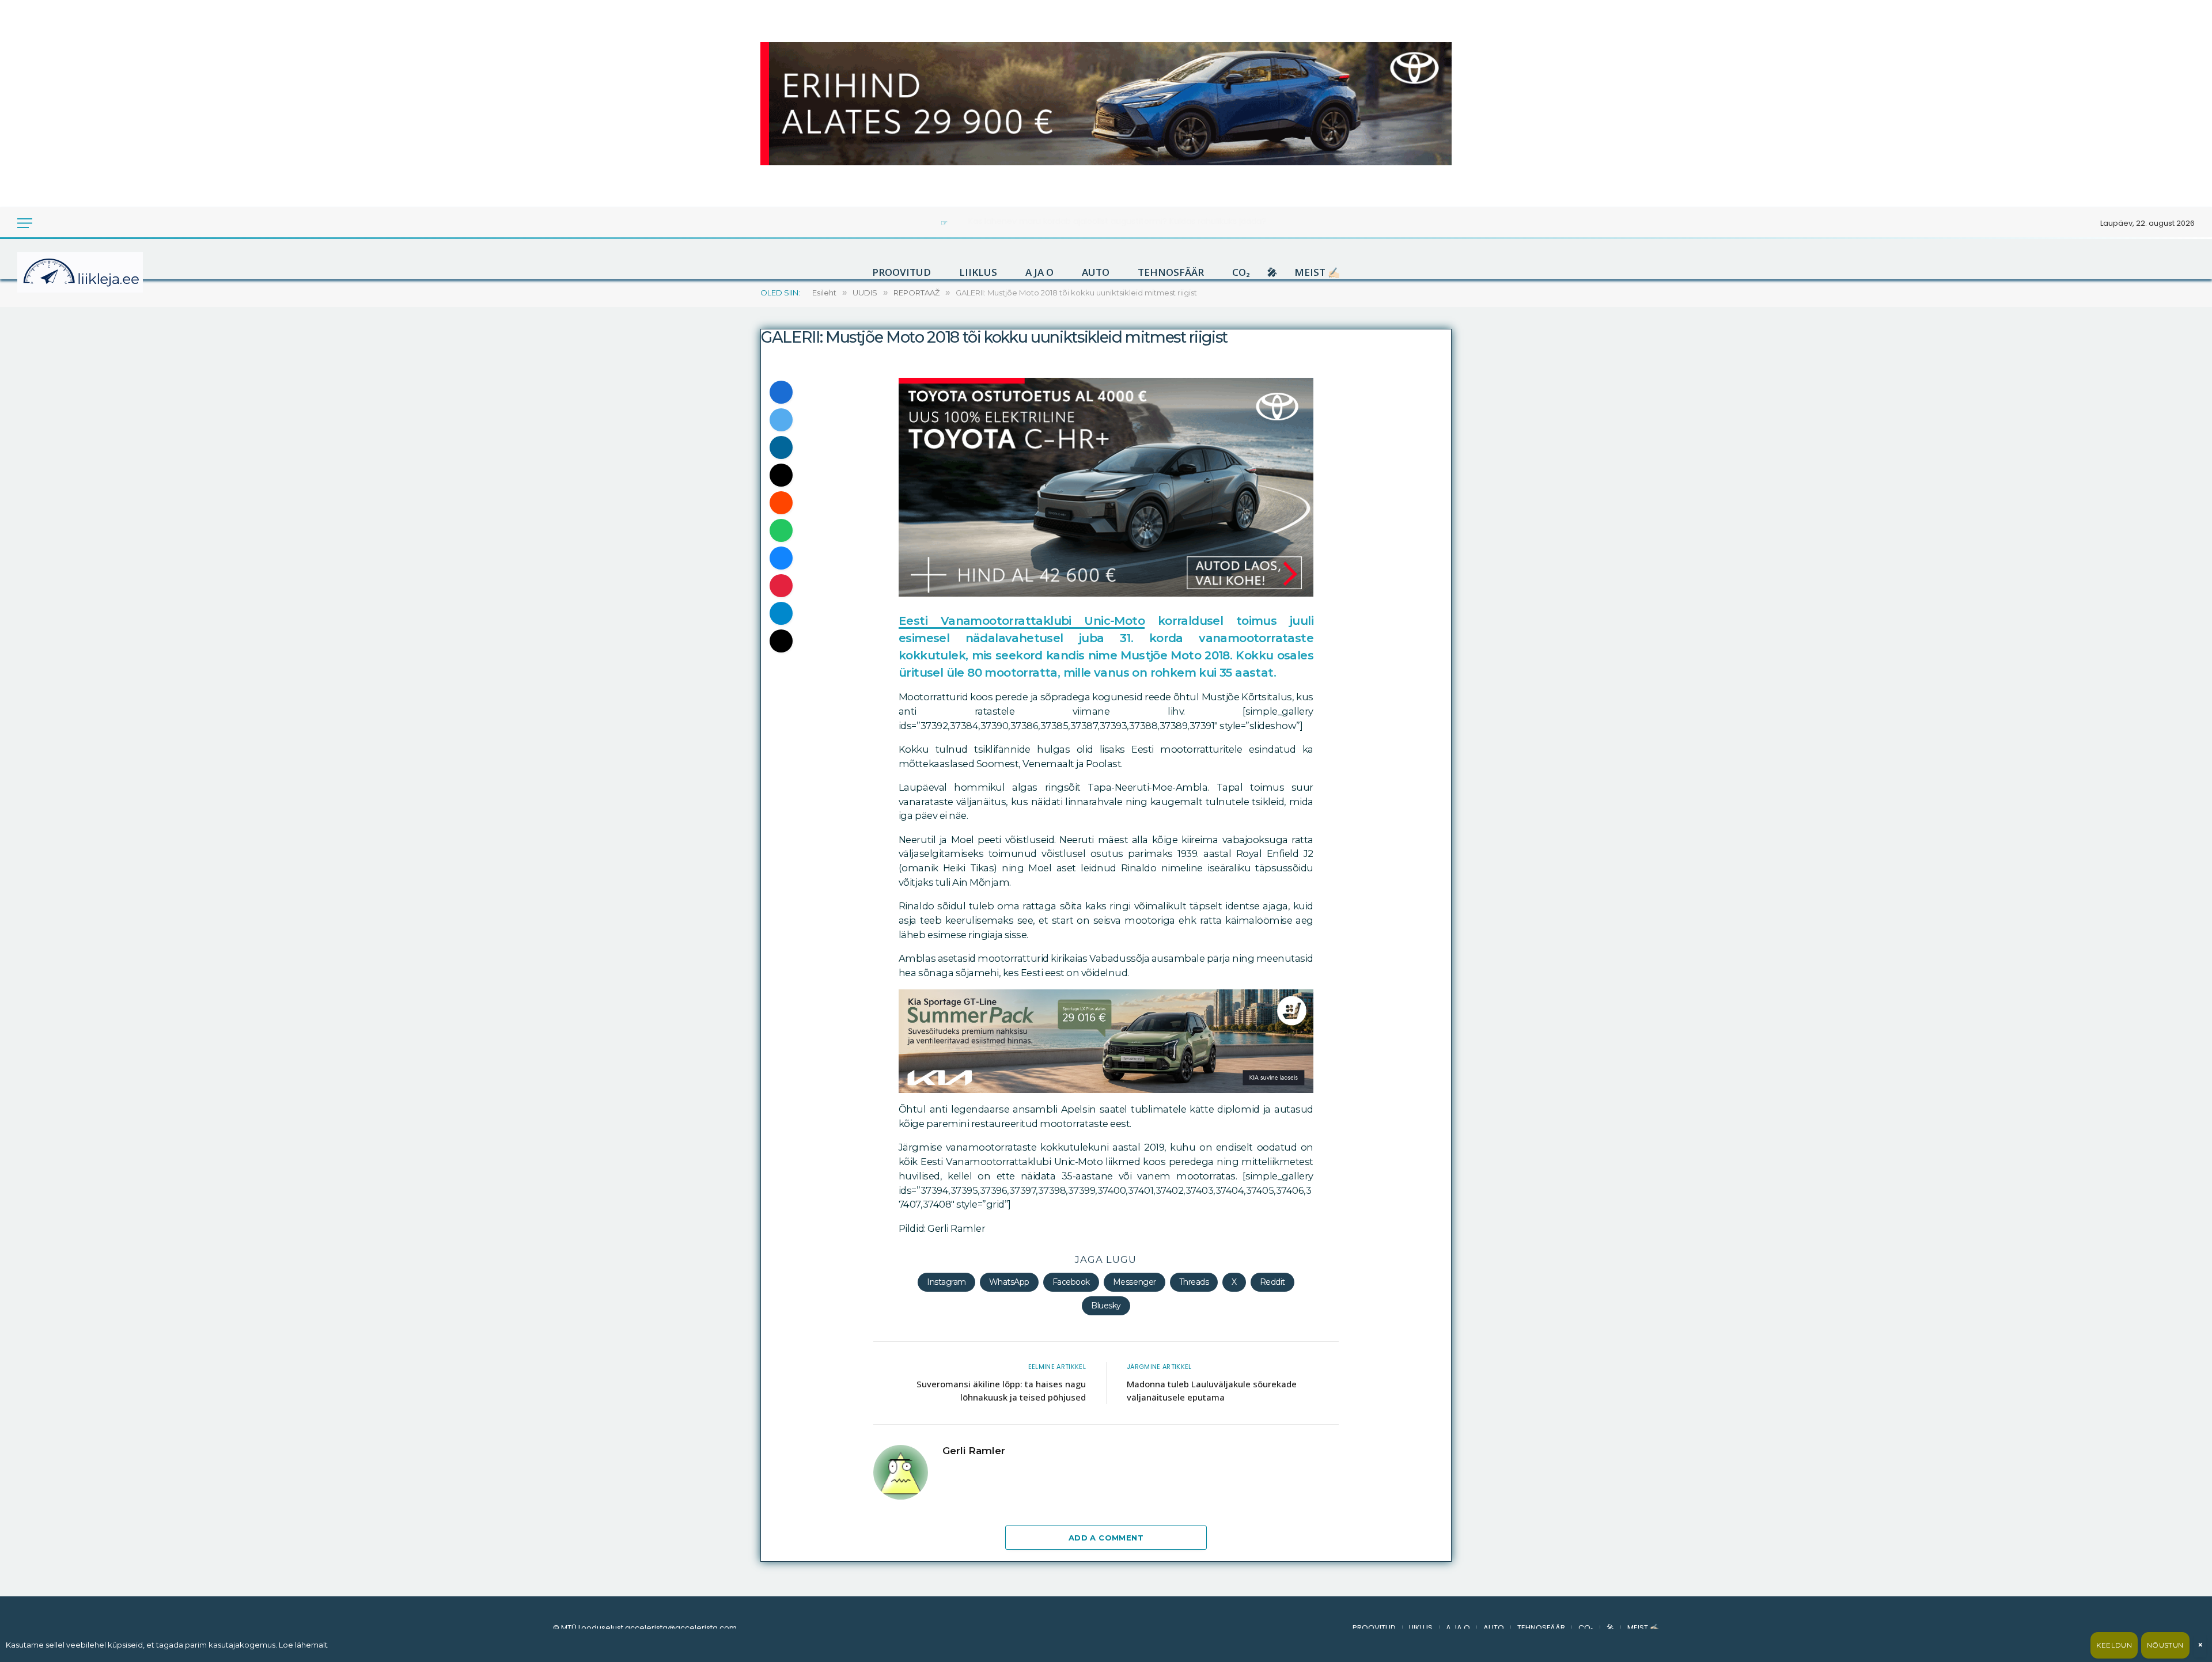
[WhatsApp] (781, 530)
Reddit (1272, 1282)
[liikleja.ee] (104, 272)
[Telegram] (781, 613)
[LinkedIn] (781, 447)
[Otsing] (63, 223)
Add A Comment (1106, 1538)
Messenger (1135, 1282)
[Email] (781, 475)
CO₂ (1241, 272)
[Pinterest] (781, 586)
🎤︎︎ (1272, 272)
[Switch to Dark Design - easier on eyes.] (47, 223)
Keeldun (2114, 1645)
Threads (1194, 1282)
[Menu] (25, 223)
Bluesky (1106, 1306)
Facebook (1071, 1282)
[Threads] (781, 641)
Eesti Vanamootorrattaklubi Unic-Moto (1022, 621)
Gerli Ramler (974, 1451)
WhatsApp (1009, 1282)
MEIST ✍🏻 (1317, 272)
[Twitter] (781, 420)
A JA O (1039, 272)
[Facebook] (781, 392)
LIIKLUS (978, 272)
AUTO (1096, 272)
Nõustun (2165, 1645)
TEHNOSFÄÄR (1171, 272)
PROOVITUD (902, 272)
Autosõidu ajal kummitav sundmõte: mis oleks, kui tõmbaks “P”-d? (1117, 221)
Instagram (946, 1282)
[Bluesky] (781, 558)
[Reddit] (781, 503)
